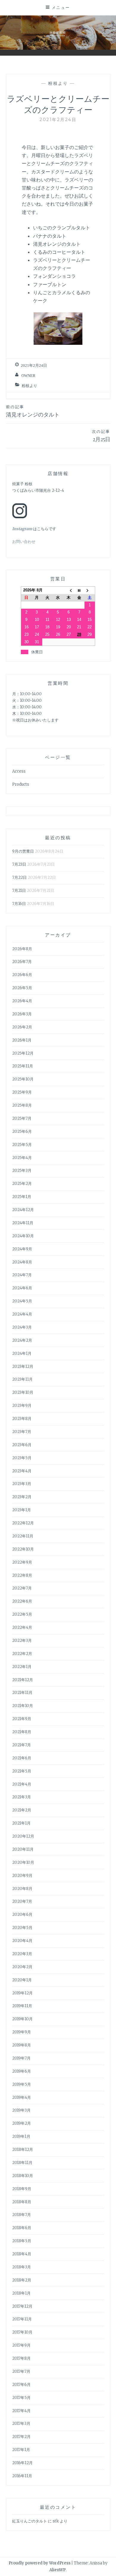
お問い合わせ (24, 542)
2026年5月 (22, 988)
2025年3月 (22, 1170)
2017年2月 (21, 2437)
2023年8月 (22, 1419)
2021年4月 (22, 1784)
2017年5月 (21, 2398)
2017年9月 (21, 2345)
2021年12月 (23, 1680)
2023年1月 (22, 1510)
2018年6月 (22, 2228)
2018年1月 (21, 2293)
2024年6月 (22, 1288)
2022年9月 (22, 1562)
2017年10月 (22, 2332)
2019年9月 (22, 2032)
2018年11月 (22, 2163)
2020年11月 (23, 1849)
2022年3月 (22, 1641)
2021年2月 (22, 1810)
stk (56, 2521)
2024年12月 (23, 1210)
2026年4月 (22, 1001)
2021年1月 (21, 1823)
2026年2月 (22, 1027)
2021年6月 (22, 1758)
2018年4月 (22, 2254)
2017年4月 (21, 2411)
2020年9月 (22, 1876)
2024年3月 (22, 1327)
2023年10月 (23, 1392)
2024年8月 (22, 1262)
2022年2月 (22, 1654)
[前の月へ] (69, 590)
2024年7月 (22, 1275)
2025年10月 (23, 1079)
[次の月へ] (90, 590)
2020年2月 (22, 1967)
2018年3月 (22, 2267)
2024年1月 (22, 1353)
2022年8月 (22, 1575)
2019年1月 (21, 2136)
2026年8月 (22, 949)
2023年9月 (22, 1406)
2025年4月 (22, 1158)
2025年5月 (22, 1145)
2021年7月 (22, 1745)
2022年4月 (22, 1627)
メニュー (61, 7)
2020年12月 (23, 1836)
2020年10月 (23, 1862)
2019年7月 (21, 2058)
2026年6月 (22, 975)
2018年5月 (22, 2241)
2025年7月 (22, 1118)
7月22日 (19, 877)
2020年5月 (22, 1928)
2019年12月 (22, 1993)
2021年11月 (22, 1693)
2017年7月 (21, 2371)
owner (28, 376)
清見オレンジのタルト (33, 411)
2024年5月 (22, 1301)
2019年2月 (22, 2123)
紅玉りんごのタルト (30, 2521)
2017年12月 (22, 2306)
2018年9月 (22, 2189)
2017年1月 (21, 2450)
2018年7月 (22, 2215)
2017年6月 (21, 2385)
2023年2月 (22, 1497)
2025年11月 (23, 1066)
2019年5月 (22, 2084)
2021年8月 (22, 1732)
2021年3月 (22, 1797)
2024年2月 (22, 1340)
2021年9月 (22, 1719)
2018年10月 (23, 2176)
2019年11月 (22, 2006)
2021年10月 (23, 1706)
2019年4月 (22, 2097)
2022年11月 (23, 1536)
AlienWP (58, 2570)
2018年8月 (22, 2202)
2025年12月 (23, 1053)
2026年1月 (22, 1040)
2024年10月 (23, 1236)
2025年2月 (22, 1184)
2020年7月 (22, 1901)
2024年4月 (22, 1314)
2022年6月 (22, 1601)
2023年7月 (22, 1432)
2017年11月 (22, 2319)
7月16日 (19, 904)
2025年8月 (22, 1105)
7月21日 (19, 891)
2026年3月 (22, 1014)
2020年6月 (22, 1915)
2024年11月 (23, 1223)
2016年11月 (22, 2476)
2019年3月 (21, 2110)
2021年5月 (22, 1771)
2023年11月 (22, 1379)
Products (21, 784)
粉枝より (58, 83)
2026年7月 (22, 962)
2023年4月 (22, 1471)
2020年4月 (22, 1941)
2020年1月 (22, 1980)
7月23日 (19, 864)
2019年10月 (22, 2019)
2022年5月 (22, 1614)
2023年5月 (22, 1458)
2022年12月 (23, 1523)
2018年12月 (23, 2150)
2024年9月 (22, 1249)
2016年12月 (22, 2463)
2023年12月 (23, 1367)
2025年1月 (22, 1197)
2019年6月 (22, 2071)
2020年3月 (22, 1954)
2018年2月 (22, 2280)
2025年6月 (22, 1132)
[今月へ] (79, 590)
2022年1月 (22, 1667)
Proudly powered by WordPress (40, 2563)
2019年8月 (22, 2045)
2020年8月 (22, 1889)
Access (19, 771)
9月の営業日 (23, 851)
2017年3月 (21, 2424)
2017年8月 (21, 2358)
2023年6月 (22, 1445)
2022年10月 (23, 1549)
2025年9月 (22, 1092)
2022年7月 (22, 1588)
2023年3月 (22, 1484)
